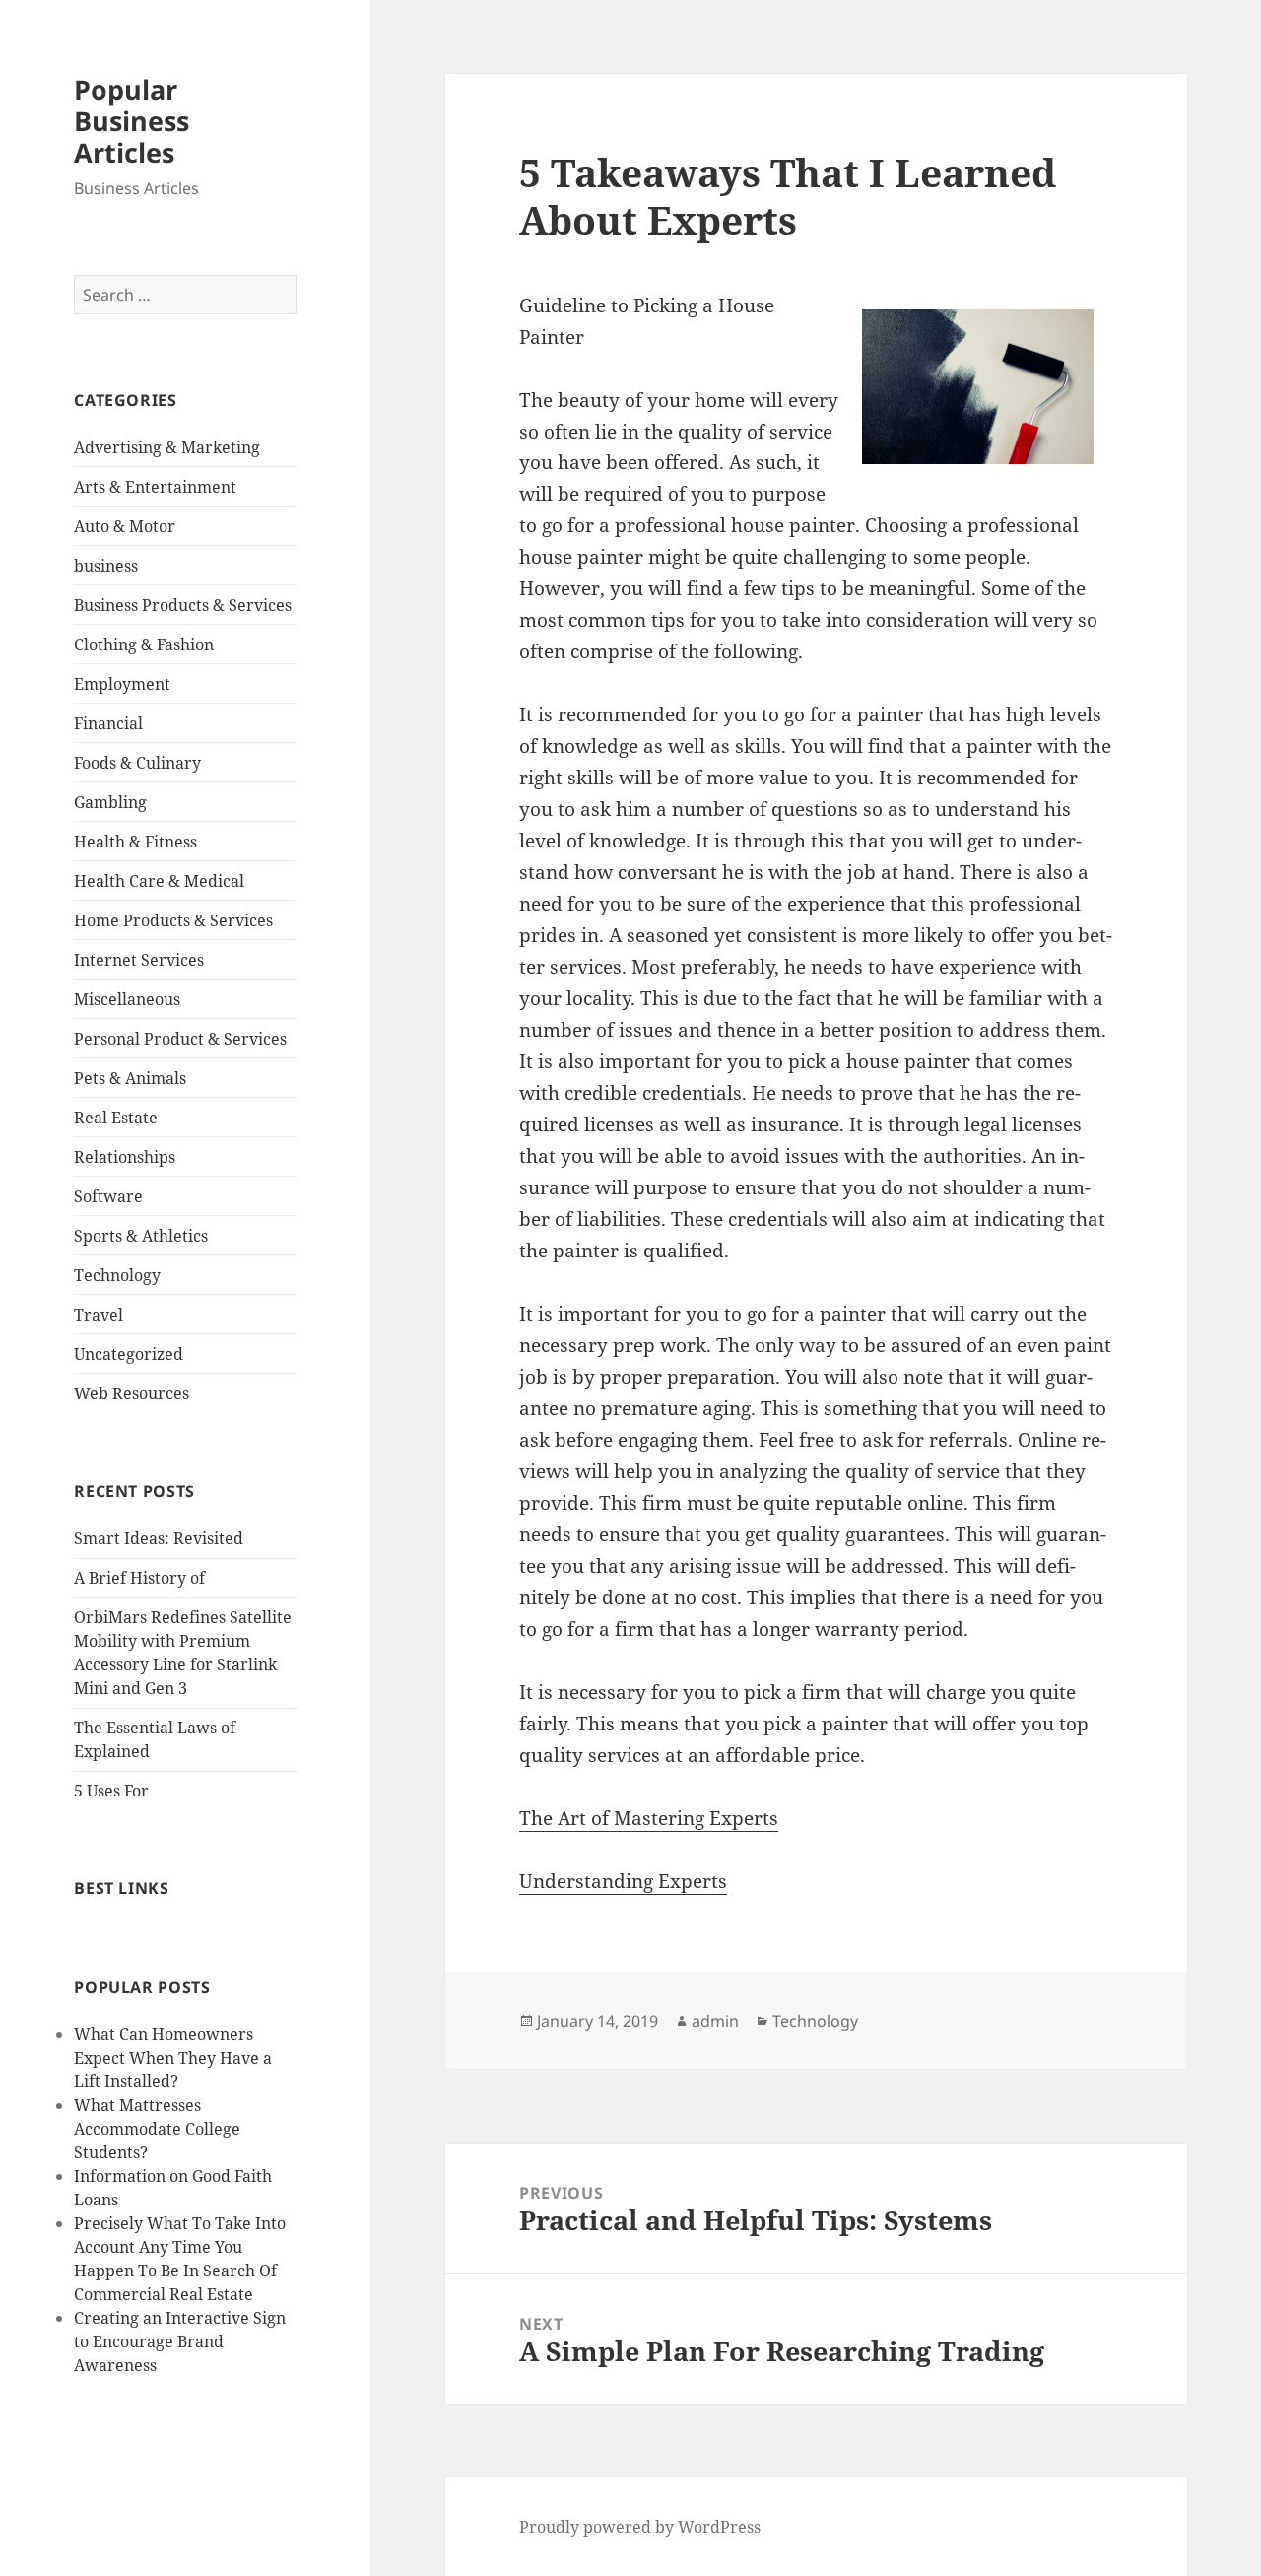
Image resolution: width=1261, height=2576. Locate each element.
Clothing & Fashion (144, 644)
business (106, 566)
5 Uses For (111, 1791)
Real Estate (116, 1118)
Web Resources (132, 1393)
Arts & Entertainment (155, 487)
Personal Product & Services (180, 1039)
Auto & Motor (125, 526)
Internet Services (139, 960)
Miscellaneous (127, 999)
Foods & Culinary (137, 763)
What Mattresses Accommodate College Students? (157, 2129)
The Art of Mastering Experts (649, 1818)
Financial (108, 723)
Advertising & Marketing (167, 447)
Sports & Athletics (141, 1236)
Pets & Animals (130, 1078)
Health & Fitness (135, 842)
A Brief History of (139, 1578)
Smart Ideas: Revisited (159, 1538)
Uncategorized (129, 1354)
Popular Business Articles (132, 121)
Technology (117, 1275)
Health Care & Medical (159, 881)
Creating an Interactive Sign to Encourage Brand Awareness (180, 2341)
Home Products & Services (173, 920)
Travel (99, 1315)
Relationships (125, 1157)
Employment (122, 684)
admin (715, 2021)
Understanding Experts (623, 1881)
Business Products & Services (183, 605)
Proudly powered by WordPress (640, 2527)
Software (108, 1196)
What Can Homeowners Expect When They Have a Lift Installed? (173, 2058)
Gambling (110, 802)
